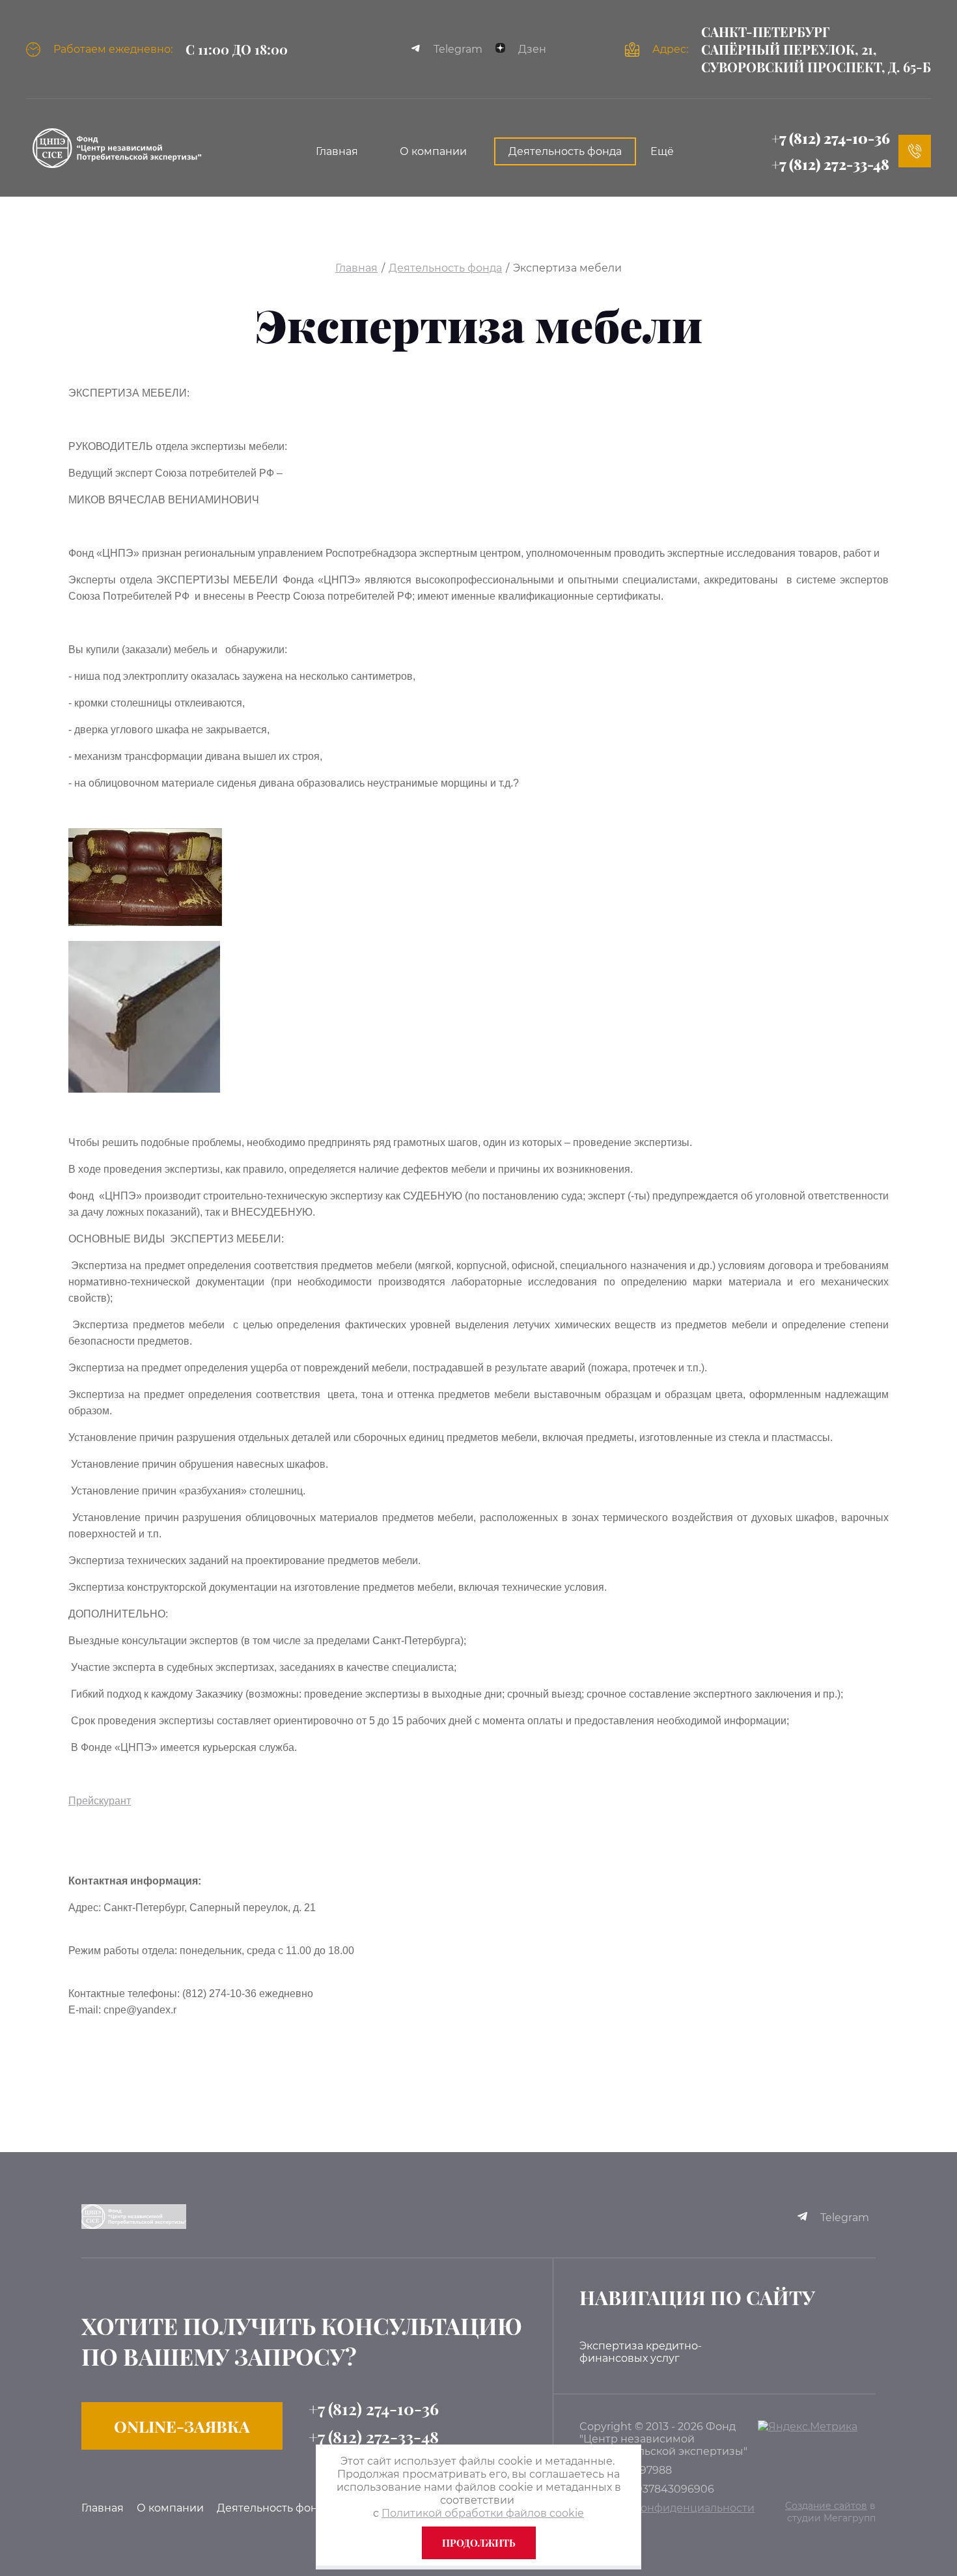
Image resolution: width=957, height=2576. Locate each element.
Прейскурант (100, 1801)
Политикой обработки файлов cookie (483, 2513)
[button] (182, 2426)
